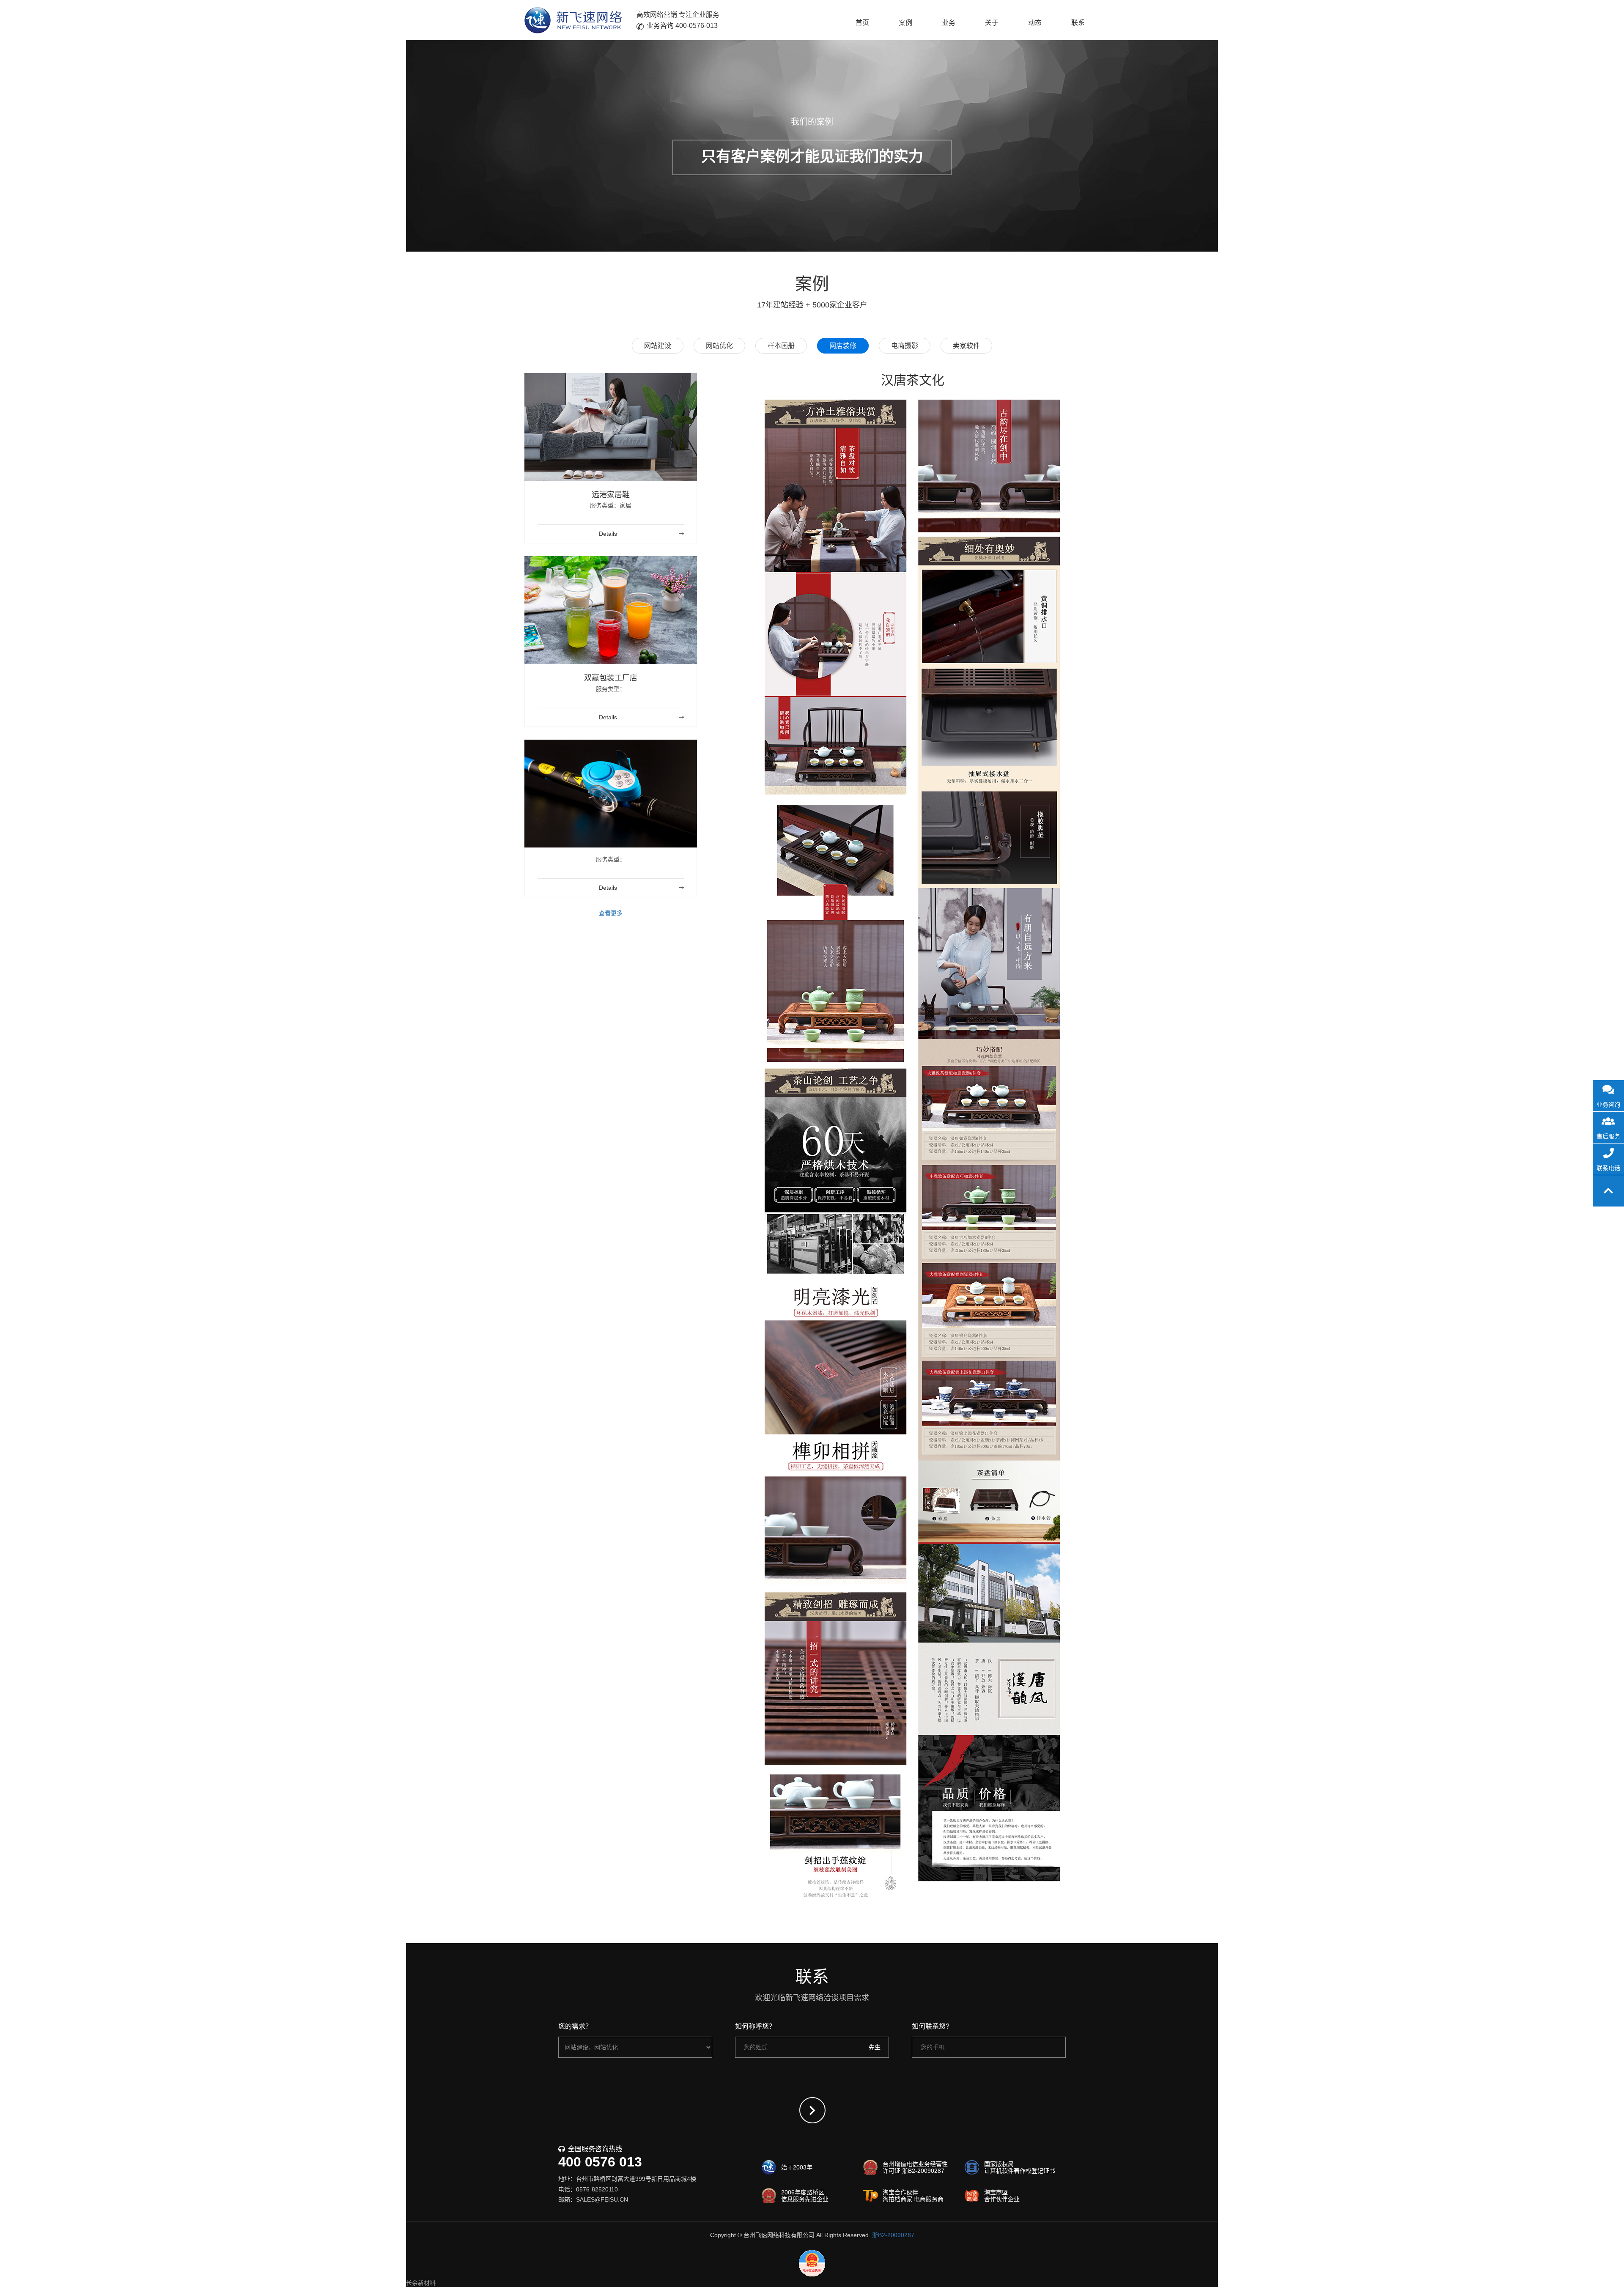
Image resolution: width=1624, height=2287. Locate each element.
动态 (1035, 23)
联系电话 (1608, 1168)
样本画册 (781, 346)
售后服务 (1608, 1136)
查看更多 (611, 913)
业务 (949, 23)
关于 (992, 23)
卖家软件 (966, 346)
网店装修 (843, 346)
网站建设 (658, 346)
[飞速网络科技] (573, 20)
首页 (862, 23)
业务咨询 (1608, 1105)
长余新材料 (421, 2283)
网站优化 (719, 346)
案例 (905, 23)
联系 (1078, 23)
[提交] (812, 2110)
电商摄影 (905, 346)
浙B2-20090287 (893, 2235)
